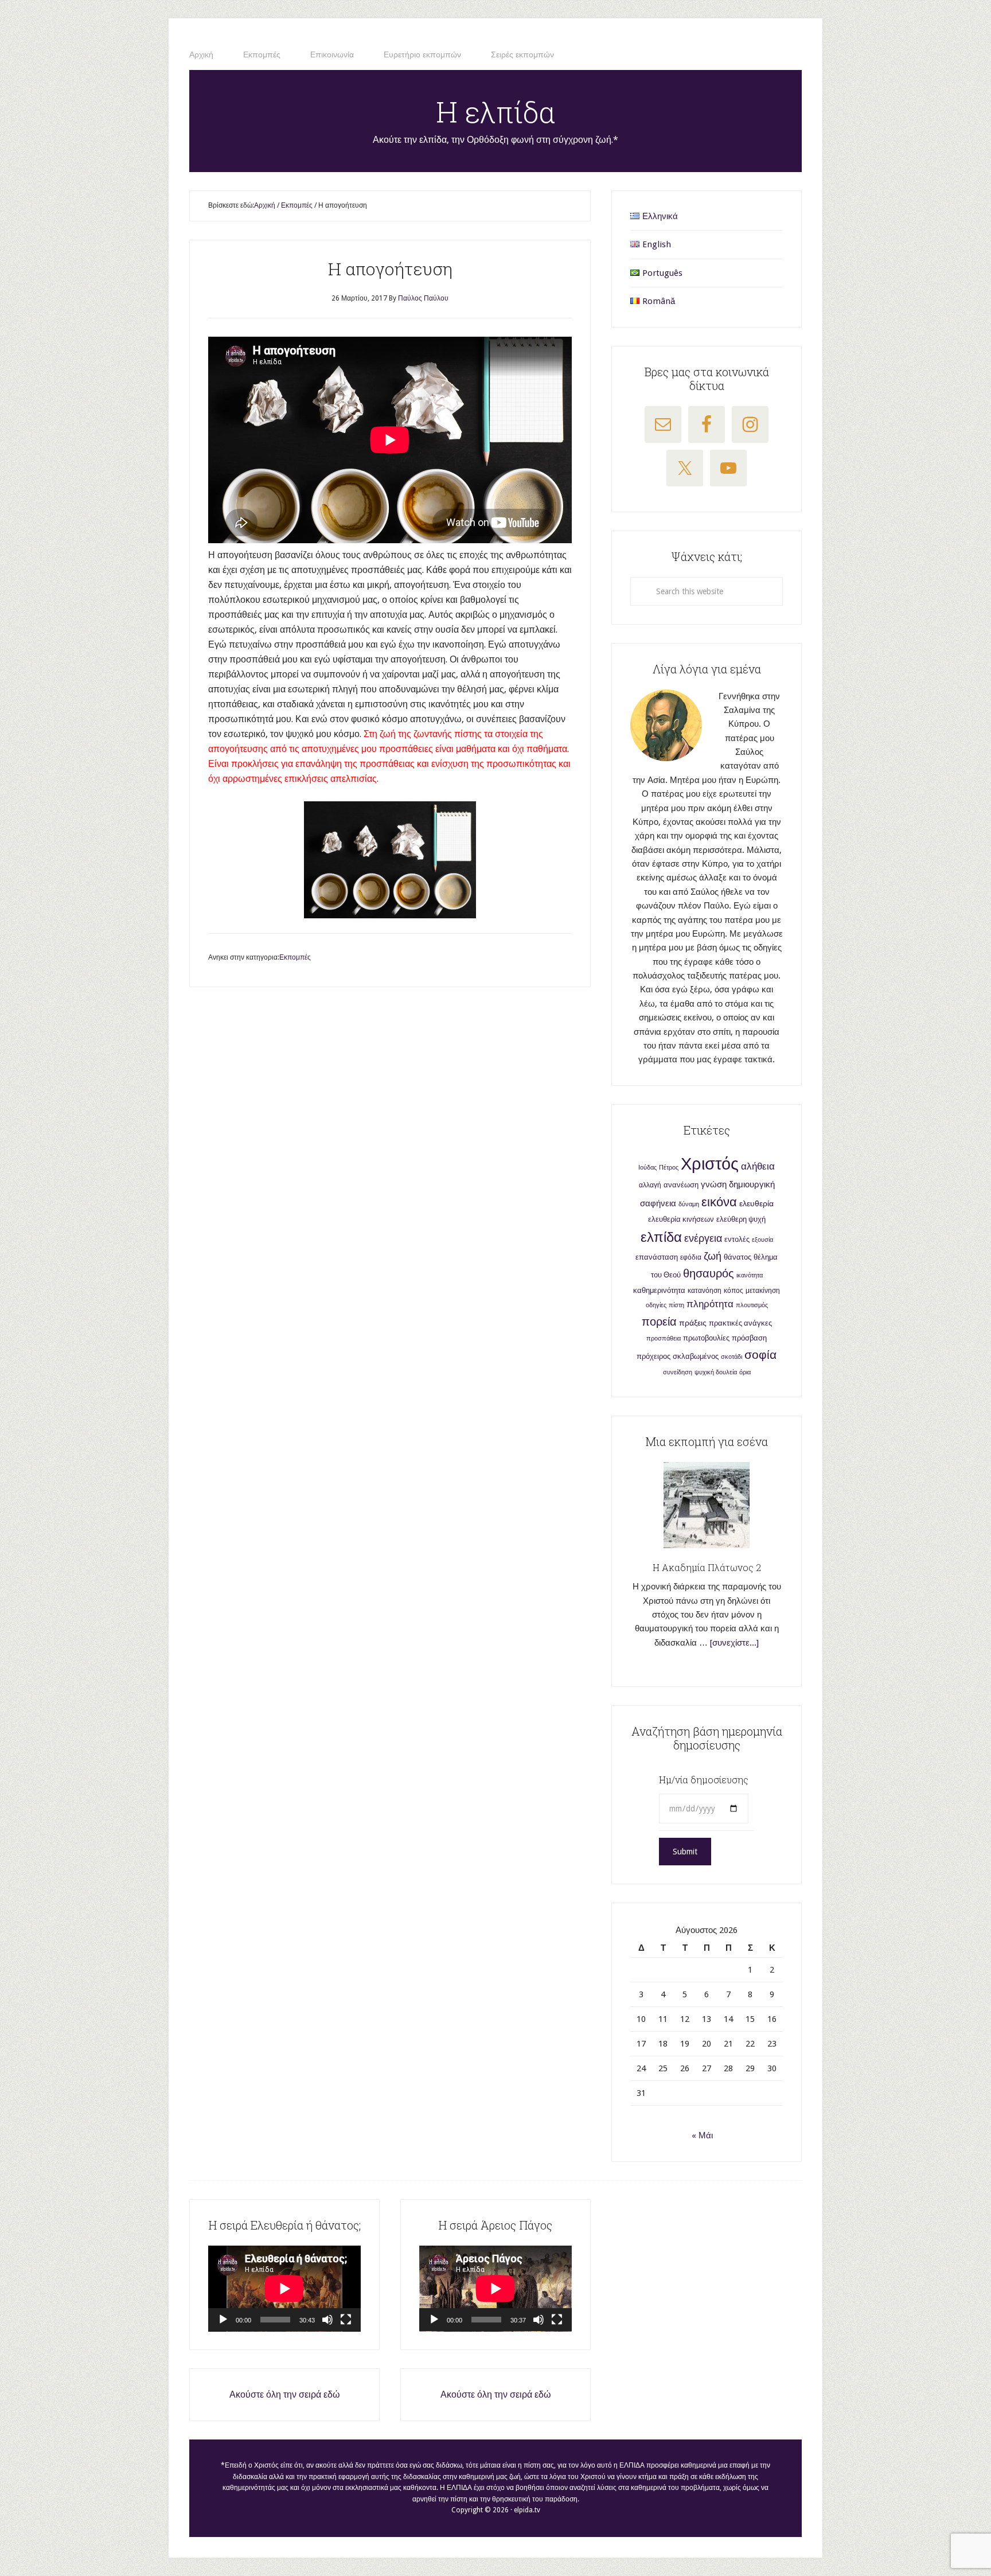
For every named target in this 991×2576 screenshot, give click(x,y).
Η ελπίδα (496, 112)
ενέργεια (703, 1238)
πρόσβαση (749, 1338)
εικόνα (719, 1202)
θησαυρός (709, 1273)
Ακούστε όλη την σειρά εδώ (285, 2394)
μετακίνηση (763, 1291)
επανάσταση (657, 1257)
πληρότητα (710, 1304)
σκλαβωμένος (696, 1356)
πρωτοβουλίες (706, 1338)
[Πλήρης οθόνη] (346, 2320)
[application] (284, 2289)
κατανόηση (705, 1291)
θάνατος (738, 1257)
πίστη (676, 1305)
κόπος (734, 1291)
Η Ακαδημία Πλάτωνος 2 (707, 1567)
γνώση (714, 1184)
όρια (745, 1372)
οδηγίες (656, 1305)
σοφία (760, 1355)
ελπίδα (661, 1237)
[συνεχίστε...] (734, 1643)
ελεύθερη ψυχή (741, 1219)
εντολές (737, 1239)
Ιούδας (647, 1168)
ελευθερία (756, 1203)
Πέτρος (669, 1168)
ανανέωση (681, 1185)
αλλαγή (650, 1185)
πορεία (659, 1322)
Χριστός (710, 1164)
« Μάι (702, 2135)
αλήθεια (758, 1166)
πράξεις (693, 1323)
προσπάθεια (664, 1338)
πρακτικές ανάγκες (740, 1323)
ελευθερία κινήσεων (681, 1219)
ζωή (713, 1256)
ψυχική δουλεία (716, 1372)
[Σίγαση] (327, 2320)
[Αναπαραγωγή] (223, 2320)
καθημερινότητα (659, 1290)
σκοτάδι (731, 1357)
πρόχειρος (653, 1356)
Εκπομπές (295, 957)
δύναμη (689, 1204)
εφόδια (691, 1257)
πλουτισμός (752, 1305)
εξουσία (762, 1240)
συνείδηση (678, 1372)
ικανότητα (750, 1275)
